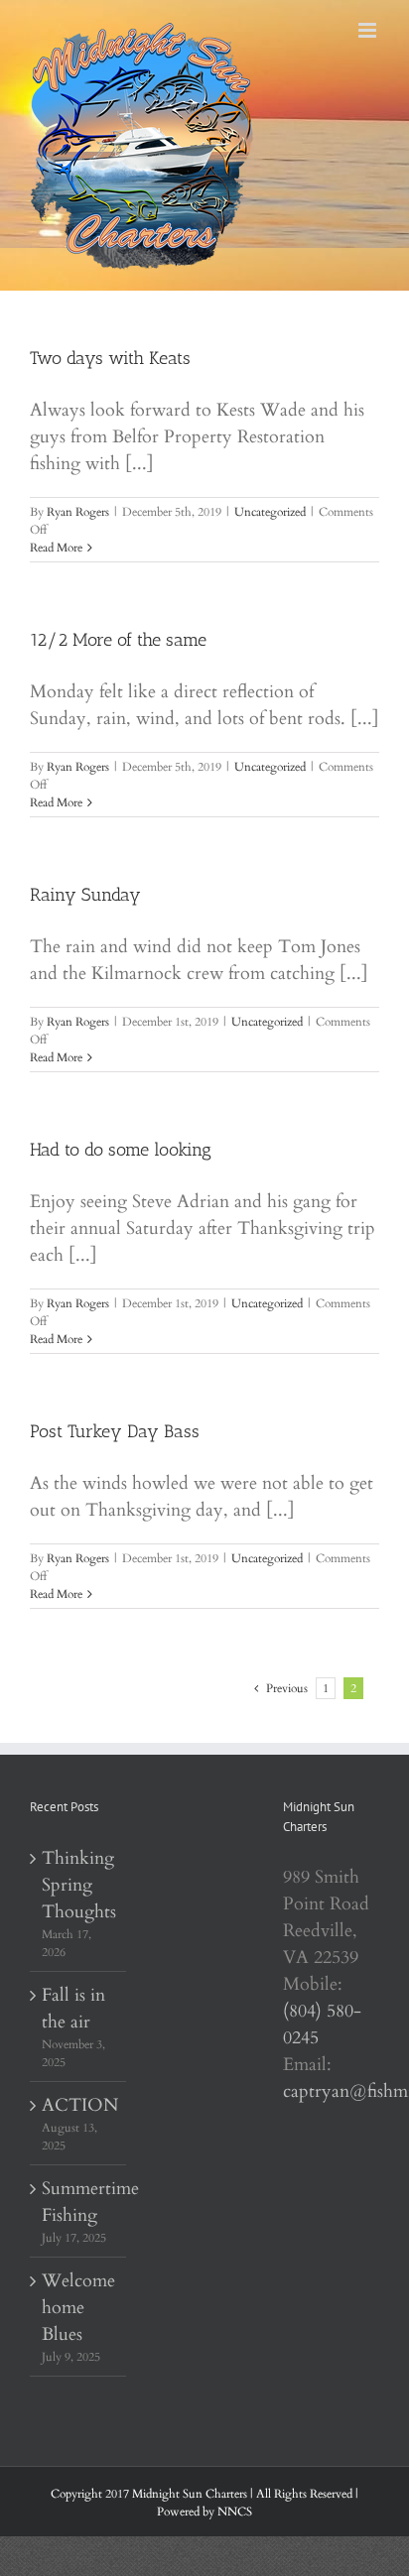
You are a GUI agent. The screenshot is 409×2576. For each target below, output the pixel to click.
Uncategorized (270, 512)
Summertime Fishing (79, 2202)
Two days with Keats (110, 358)
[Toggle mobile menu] (369, 30)
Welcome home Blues (78, 2308)
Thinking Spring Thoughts (79, 1885)
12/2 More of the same (118, 640)
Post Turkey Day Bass (115, 1431)
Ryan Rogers (78, 512)
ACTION (79, 2105)
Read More (56, 548)
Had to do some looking (121, 1150)
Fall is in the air (73, 2009)
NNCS (235, 2512)
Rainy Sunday (85, 895)
